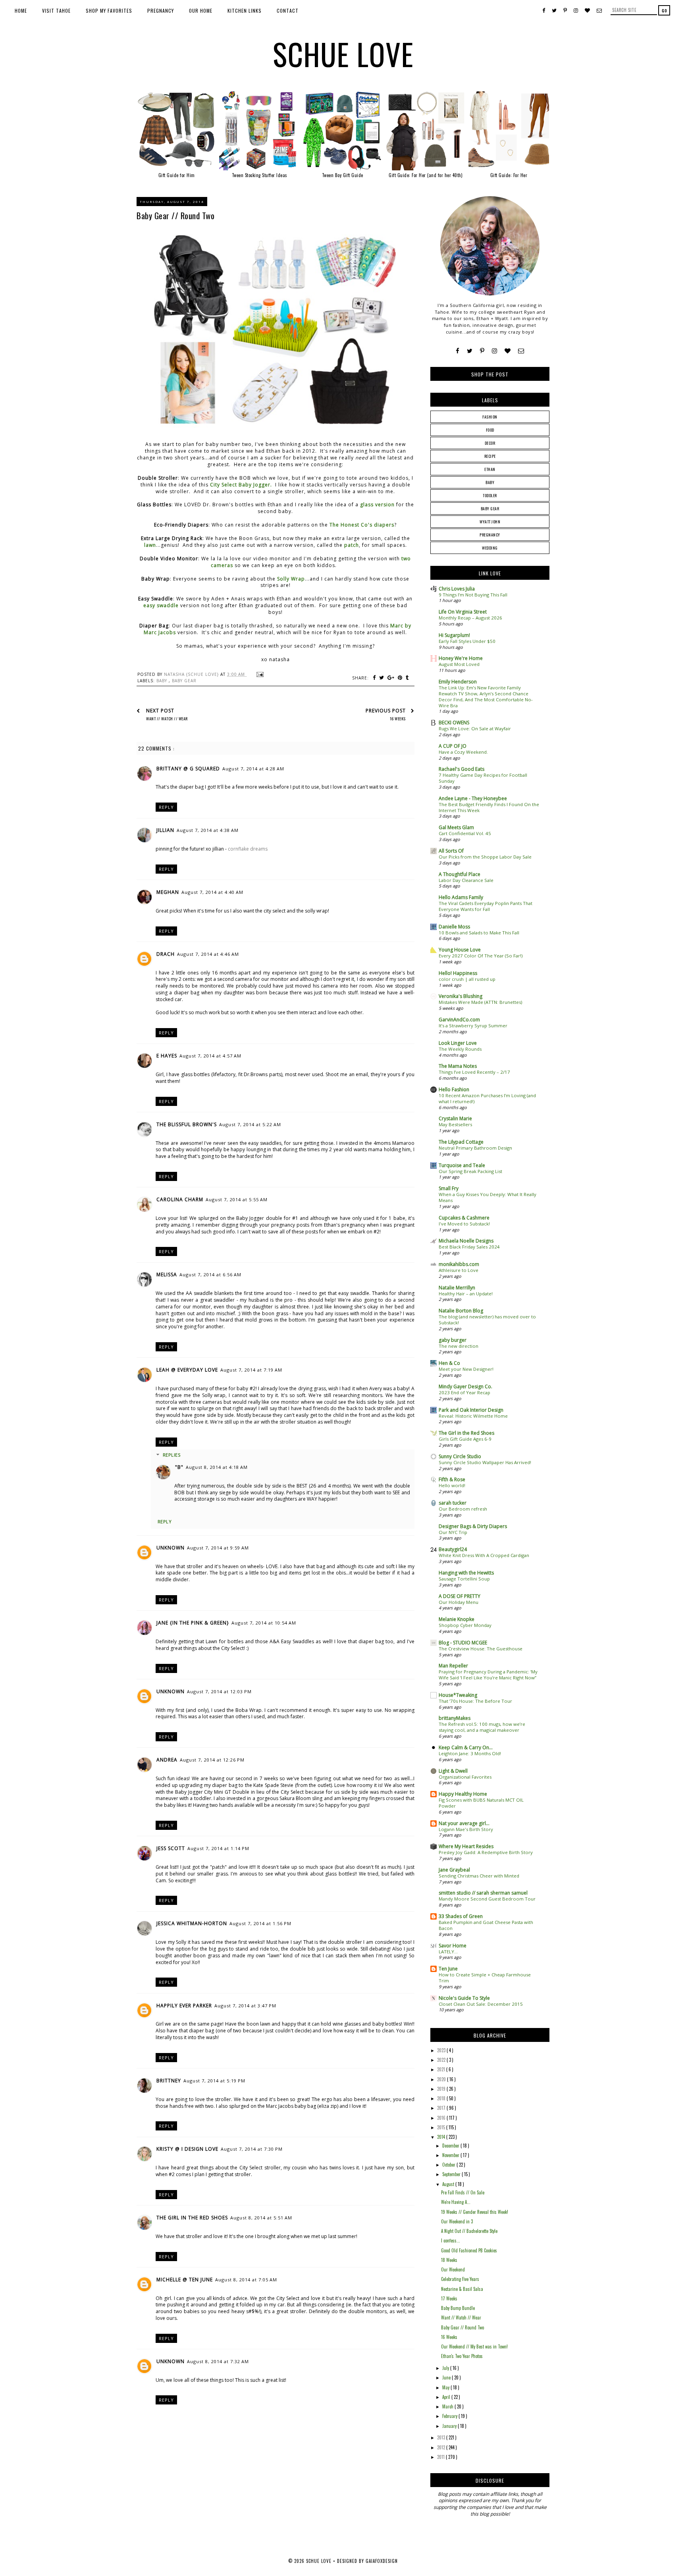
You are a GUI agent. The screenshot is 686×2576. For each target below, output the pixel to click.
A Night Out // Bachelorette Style (469, 2231)
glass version (377, 505)
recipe (490, 456)
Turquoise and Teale (462, 1165)
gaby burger (453, 1340)
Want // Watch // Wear (461, 2317)
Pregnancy (161, 11)
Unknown (171, 1548)
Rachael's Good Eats (462, 769)
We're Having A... (456, 2202)
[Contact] (521, 351)
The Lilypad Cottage (461, 1142)
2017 (442, 2108)
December (451, 2146)
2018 (442, 2098)
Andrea (167, 1760)
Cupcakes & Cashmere (464, 1218)
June (447, 2377)
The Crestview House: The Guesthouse (481, 1649)
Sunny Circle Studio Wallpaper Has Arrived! (485, 1462)
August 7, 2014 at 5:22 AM (250, 1124)
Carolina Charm (180, 1199)
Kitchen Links (245, 11)
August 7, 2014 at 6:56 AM (210, 1274)
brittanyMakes (455, 1718)
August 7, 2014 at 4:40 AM (212, 892)
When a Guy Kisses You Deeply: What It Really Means (488, 1197)
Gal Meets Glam (456, 827)
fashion (490, 417)
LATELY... (448, 1952)
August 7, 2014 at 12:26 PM (212, 1760)
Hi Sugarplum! (454, 635)
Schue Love (343, 54)
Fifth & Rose (452, 1479)
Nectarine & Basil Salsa (462, 2289)
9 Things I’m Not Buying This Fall (473, 595)
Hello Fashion (454, 1089)
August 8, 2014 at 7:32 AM (218, 2361)
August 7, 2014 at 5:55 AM (237, 1199)
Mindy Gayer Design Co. (465, 1386)
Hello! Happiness (458, 973)
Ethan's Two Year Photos (462, 2356)
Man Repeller (453, 1666)
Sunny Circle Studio (460, 1456)
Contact (288, 11)
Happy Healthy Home (463, 1794)
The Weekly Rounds (460, 1049)
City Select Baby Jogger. (241, 485)
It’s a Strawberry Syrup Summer (473, 1026)
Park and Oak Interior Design (471, 1410)
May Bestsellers (455, 1124)
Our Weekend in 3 (457, 2221)
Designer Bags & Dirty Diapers (473, 1526)
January (450, 2426)
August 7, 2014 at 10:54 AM (264, 1623)
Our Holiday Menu (459, 1602)
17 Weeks (449, 2298)
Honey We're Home (461, 658)
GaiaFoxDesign (382, 2561)
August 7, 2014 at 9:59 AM (218, 1548)
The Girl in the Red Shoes (466, 1433)
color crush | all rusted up (467, 979)
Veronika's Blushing (461, 996)
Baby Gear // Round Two (462, 2327)
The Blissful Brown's (187, 1124)
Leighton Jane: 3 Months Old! (470, 1753)
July (446, 2368)
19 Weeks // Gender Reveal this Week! (475, 2212)
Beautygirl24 (453, 1549)
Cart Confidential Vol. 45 (465, 833)
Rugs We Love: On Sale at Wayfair (475, 728)
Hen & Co (449, 1363)
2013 (442, 2437)
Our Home (201, 11)
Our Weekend (453, 2269)
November (451, 2155)
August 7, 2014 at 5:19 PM (214, 2081)
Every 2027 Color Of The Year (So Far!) (481, 956)
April (447, 2397)
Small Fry (449, 1188)
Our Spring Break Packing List (470, 1171)
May (446, 2387)
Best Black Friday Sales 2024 (469, 1247)
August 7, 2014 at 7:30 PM (252, 2149)
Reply (166, 807)
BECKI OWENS (454, 723)
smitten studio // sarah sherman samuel (483, 1893)
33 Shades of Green (461, 1916)
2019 (442, 2089)
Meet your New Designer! (466, 1369)
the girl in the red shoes (192, 2218)
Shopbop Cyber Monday (465, 1625)
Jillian (165, 830)
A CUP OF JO (453, 746)
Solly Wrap (291, 579)
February (450, 2416)
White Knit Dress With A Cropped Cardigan (484, 1555)
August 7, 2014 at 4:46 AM (208, 954)
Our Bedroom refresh (463, 1509)
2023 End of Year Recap (464, 1392)
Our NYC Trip (453, 1532)
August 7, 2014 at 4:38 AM (208, 830)
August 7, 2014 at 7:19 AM (251, 1370)
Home (21, 11)
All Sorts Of (451, 851)
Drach (166, 954)
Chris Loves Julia (457, 589)
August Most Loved (459, 664)
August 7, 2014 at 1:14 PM (218, 1848)
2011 (441, 2457)
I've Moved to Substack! (464, 1224)
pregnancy (490, 535)
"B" (179, 1467)
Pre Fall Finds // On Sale (463, 2192)
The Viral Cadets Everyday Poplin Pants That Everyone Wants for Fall (486, 906)
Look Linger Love (458, 1043)
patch (352, 545)
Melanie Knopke (457, 1619)
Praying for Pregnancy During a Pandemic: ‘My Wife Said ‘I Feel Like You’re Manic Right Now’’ (488, 1675)
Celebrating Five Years (460, 2279)
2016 (442, 2118)
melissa (167, 1274)
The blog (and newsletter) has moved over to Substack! (487, 1320)
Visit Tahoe (56, 11)
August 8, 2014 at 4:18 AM (217, 1467)
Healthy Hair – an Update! (466, 1294)
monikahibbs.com (459, 1264)
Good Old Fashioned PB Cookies (469, 2250)
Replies (172, 1455)
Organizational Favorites (465, 1777)
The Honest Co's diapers (362, 525)
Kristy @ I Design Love (187, 2149)
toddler (490, 495)
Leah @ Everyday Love (187, 1370)
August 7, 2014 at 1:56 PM (260, 1923)
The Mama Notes (458, 1066)
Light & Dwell (453, 1771)
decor (490, 443)
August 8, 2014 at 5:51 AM (261, 2218)
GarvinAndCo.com (459, 1020)
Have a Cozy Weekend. (463, 752)
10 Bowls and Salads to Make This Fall (479, 933)
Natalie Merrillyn (457, 1288)
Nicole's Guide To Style (464, 1998)
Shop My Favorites (109, 11)
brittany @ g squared (188, 769)
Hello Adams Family (461, 897)
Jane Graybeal (454, 1870)
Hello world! (452, 1485)
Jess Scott (171, 1848)
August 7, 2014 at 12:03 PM (219, 1691)
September (452, 2174)
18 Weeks (449, 2260)
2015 (442, 2127)
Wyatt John (490, 522)
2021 (442, 2069)
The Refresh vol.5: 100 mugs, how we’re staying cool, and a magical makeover (482, 1727)
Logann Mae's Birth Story (466, 1829)
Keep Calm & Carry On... (466, 1747)
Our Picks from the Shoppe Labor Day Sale (485, 857)
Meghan (168, 892)
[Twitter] (470, 351)
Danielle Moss (454, 927)
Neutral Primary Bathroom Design (475, 1148)
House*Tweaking (458, 1695)
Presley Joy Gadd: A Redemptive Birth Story (486, 1852)
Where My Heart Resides (466, 1846)
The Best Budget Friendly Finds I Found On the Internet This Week (489, 807)
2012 (442, 2447)
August (449, 2184)
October (449, 2165)
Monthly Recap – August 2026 (470, 618)
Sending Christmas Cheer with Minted (479, 1876)
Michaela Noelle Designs (466, 1241)
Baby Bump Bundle (458, 2308)
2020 (442, 2079)
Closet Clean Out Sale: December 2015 (481, 2004)
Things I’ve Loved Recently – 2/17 (474, 1072)
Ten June (448, 1969)
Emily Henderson (458, 682)
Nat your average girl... (464, 1823)
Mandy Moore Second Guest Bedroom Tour (487, 1899)
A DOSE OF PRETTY (460, 1596)
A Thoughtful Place (460, 874)
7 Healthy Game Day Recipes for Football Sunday (483, 778)
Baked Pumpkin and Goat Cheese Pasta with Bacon (486, 1925)
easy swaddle (161, 605)
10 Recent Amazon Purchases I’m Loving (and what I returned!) (487, 1098)
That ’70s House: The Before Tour (475, 1701)
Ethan (490, 469)
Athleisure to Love (459, 1270)
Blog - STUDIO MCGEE (463, 1643)
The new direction (459, 1346)
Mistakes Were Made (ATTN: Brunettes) (480, 1002)
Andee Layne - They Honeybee (473, 798)
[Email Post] (259, 674)
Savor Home (453, 1946)
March (448, 2406)
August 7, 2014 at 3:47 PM (245, 2006)
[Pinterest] (482, 351)
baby (163, 681)
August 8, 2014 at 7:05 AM (246, 2280)
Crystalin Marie (455, 1118)
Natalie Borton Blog (461, 1311)
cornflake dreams (248, 849)
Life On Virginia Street (463, 612)
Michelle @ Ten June (185, 2280)
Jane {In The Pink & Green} (193, 1623)
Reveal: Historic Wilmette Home (473, 1416)
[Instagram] (494, 351)
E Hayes (167, 1056)
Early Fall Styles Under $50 (467, 641)
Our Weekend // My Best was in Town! (474, 2346)
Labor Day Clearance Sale (466, 880)
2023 (442, 2050)
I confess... (451, 2240)
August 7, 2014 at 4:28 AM (253, 769)
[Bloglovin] (508, 351)
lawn (150, 545)
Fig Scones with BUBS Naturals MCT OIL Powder (481, 1803)
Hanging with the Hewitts (466, 1573)
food (490, 430)
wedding (490, 548)
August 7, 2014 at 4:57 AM (210, 1056)
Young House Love (460, 950)
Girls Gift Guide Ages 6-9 (465, 1439)
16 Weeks (449, 2337)
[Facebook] (458, 351)
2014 (442, 2137)
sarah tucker (453, 1503)
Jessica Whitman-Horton (192, 1923)
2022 (442, 2060)
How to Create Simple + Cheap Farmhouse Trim (485, 1978)
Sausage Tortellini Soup (464, 1579)
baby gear (184, 681)
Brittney (169, 2081)
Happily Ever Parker (184, 2006)
